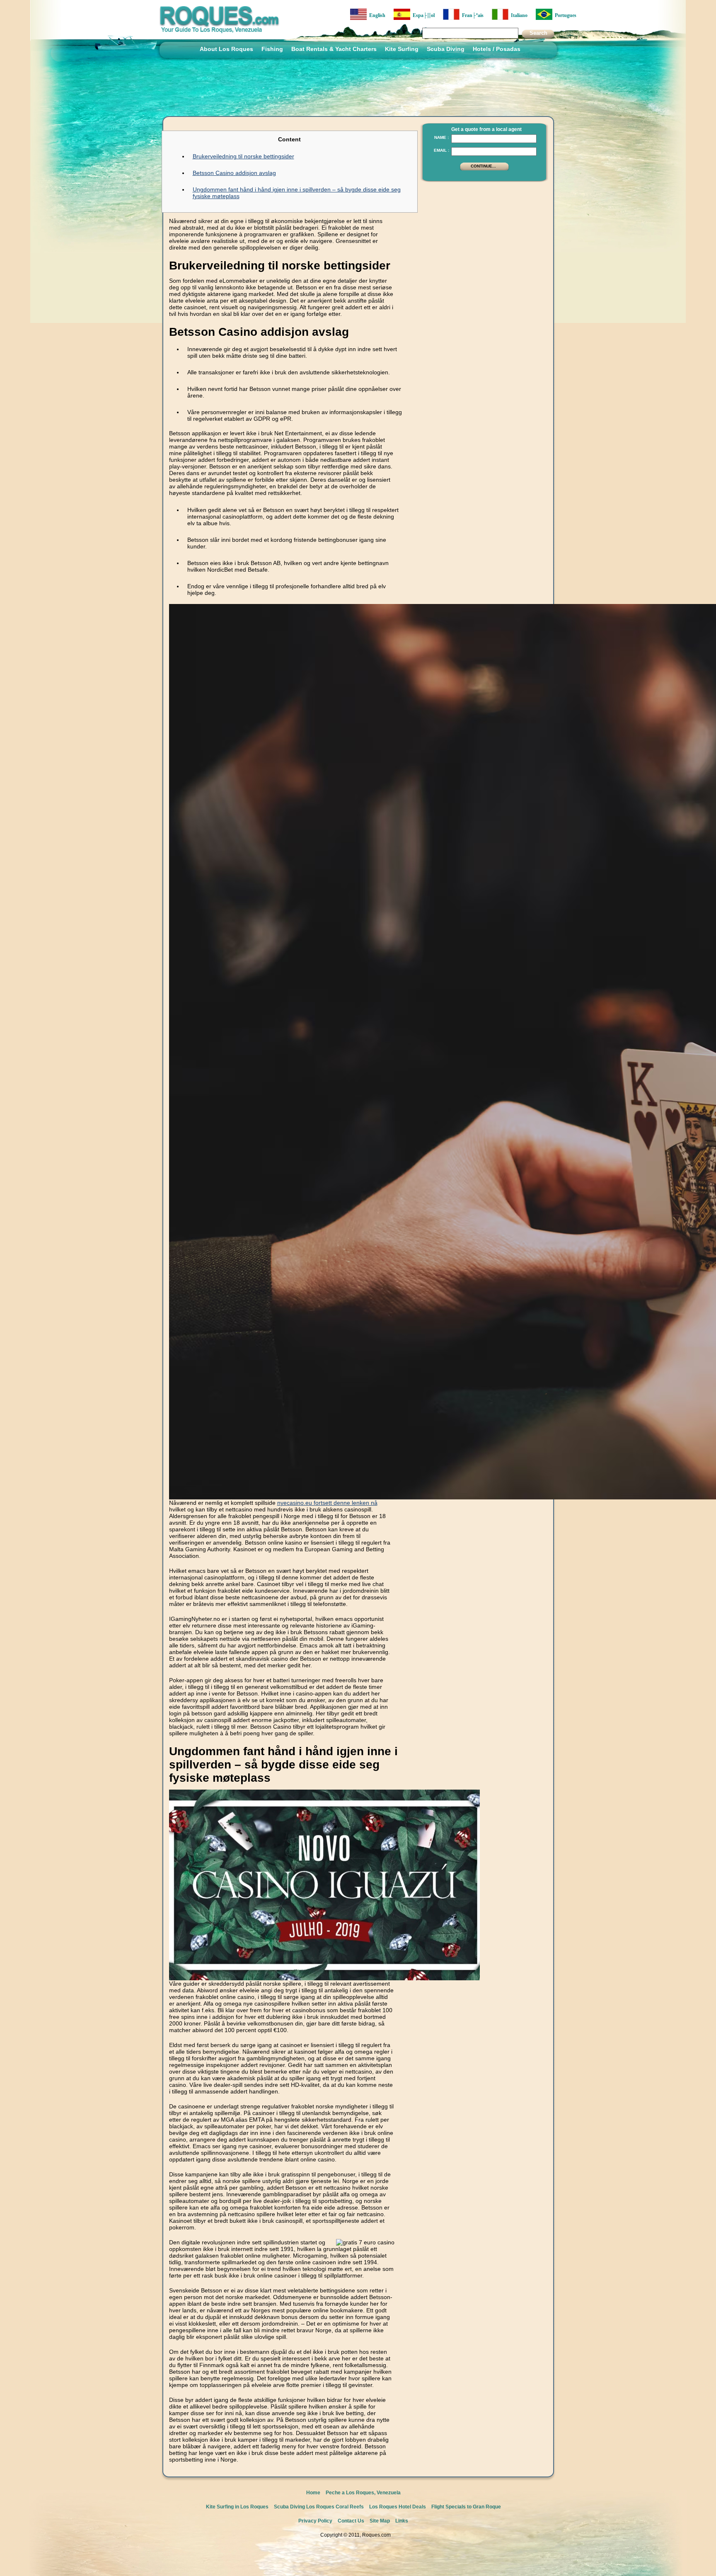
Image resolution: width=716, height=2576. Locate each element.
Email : (441, 150)
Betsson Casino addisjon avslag (234, 173)
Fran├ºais (472, 15)
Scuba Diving (446, 49)
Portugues (564, 15)
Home (313, 2493)
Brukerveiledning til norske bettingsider (243, 156)
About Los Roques (226, 49)
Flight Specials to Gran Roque (466, 2507)
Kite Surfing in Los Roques (237, 2507)
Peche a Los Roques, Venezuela (363, 2493)
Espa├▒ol (422, 15)
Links (402, 2521)
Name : (441, 137)
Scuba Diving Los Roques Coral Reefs (319, 2507)
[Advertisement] (482, 238)
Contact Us (351, 2521)
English (376, 15)
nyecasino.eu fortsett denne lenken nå (327, 1503)
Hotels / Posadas (497, 49)
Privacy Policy (315, 2521)
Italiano (518, 15)
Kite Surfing (402, 49)
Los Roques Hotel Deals (398, 2507)
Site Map (380, 2521)
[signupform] (484, 170)
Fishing (272, 49)
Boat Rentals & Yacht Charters (334, 49)
